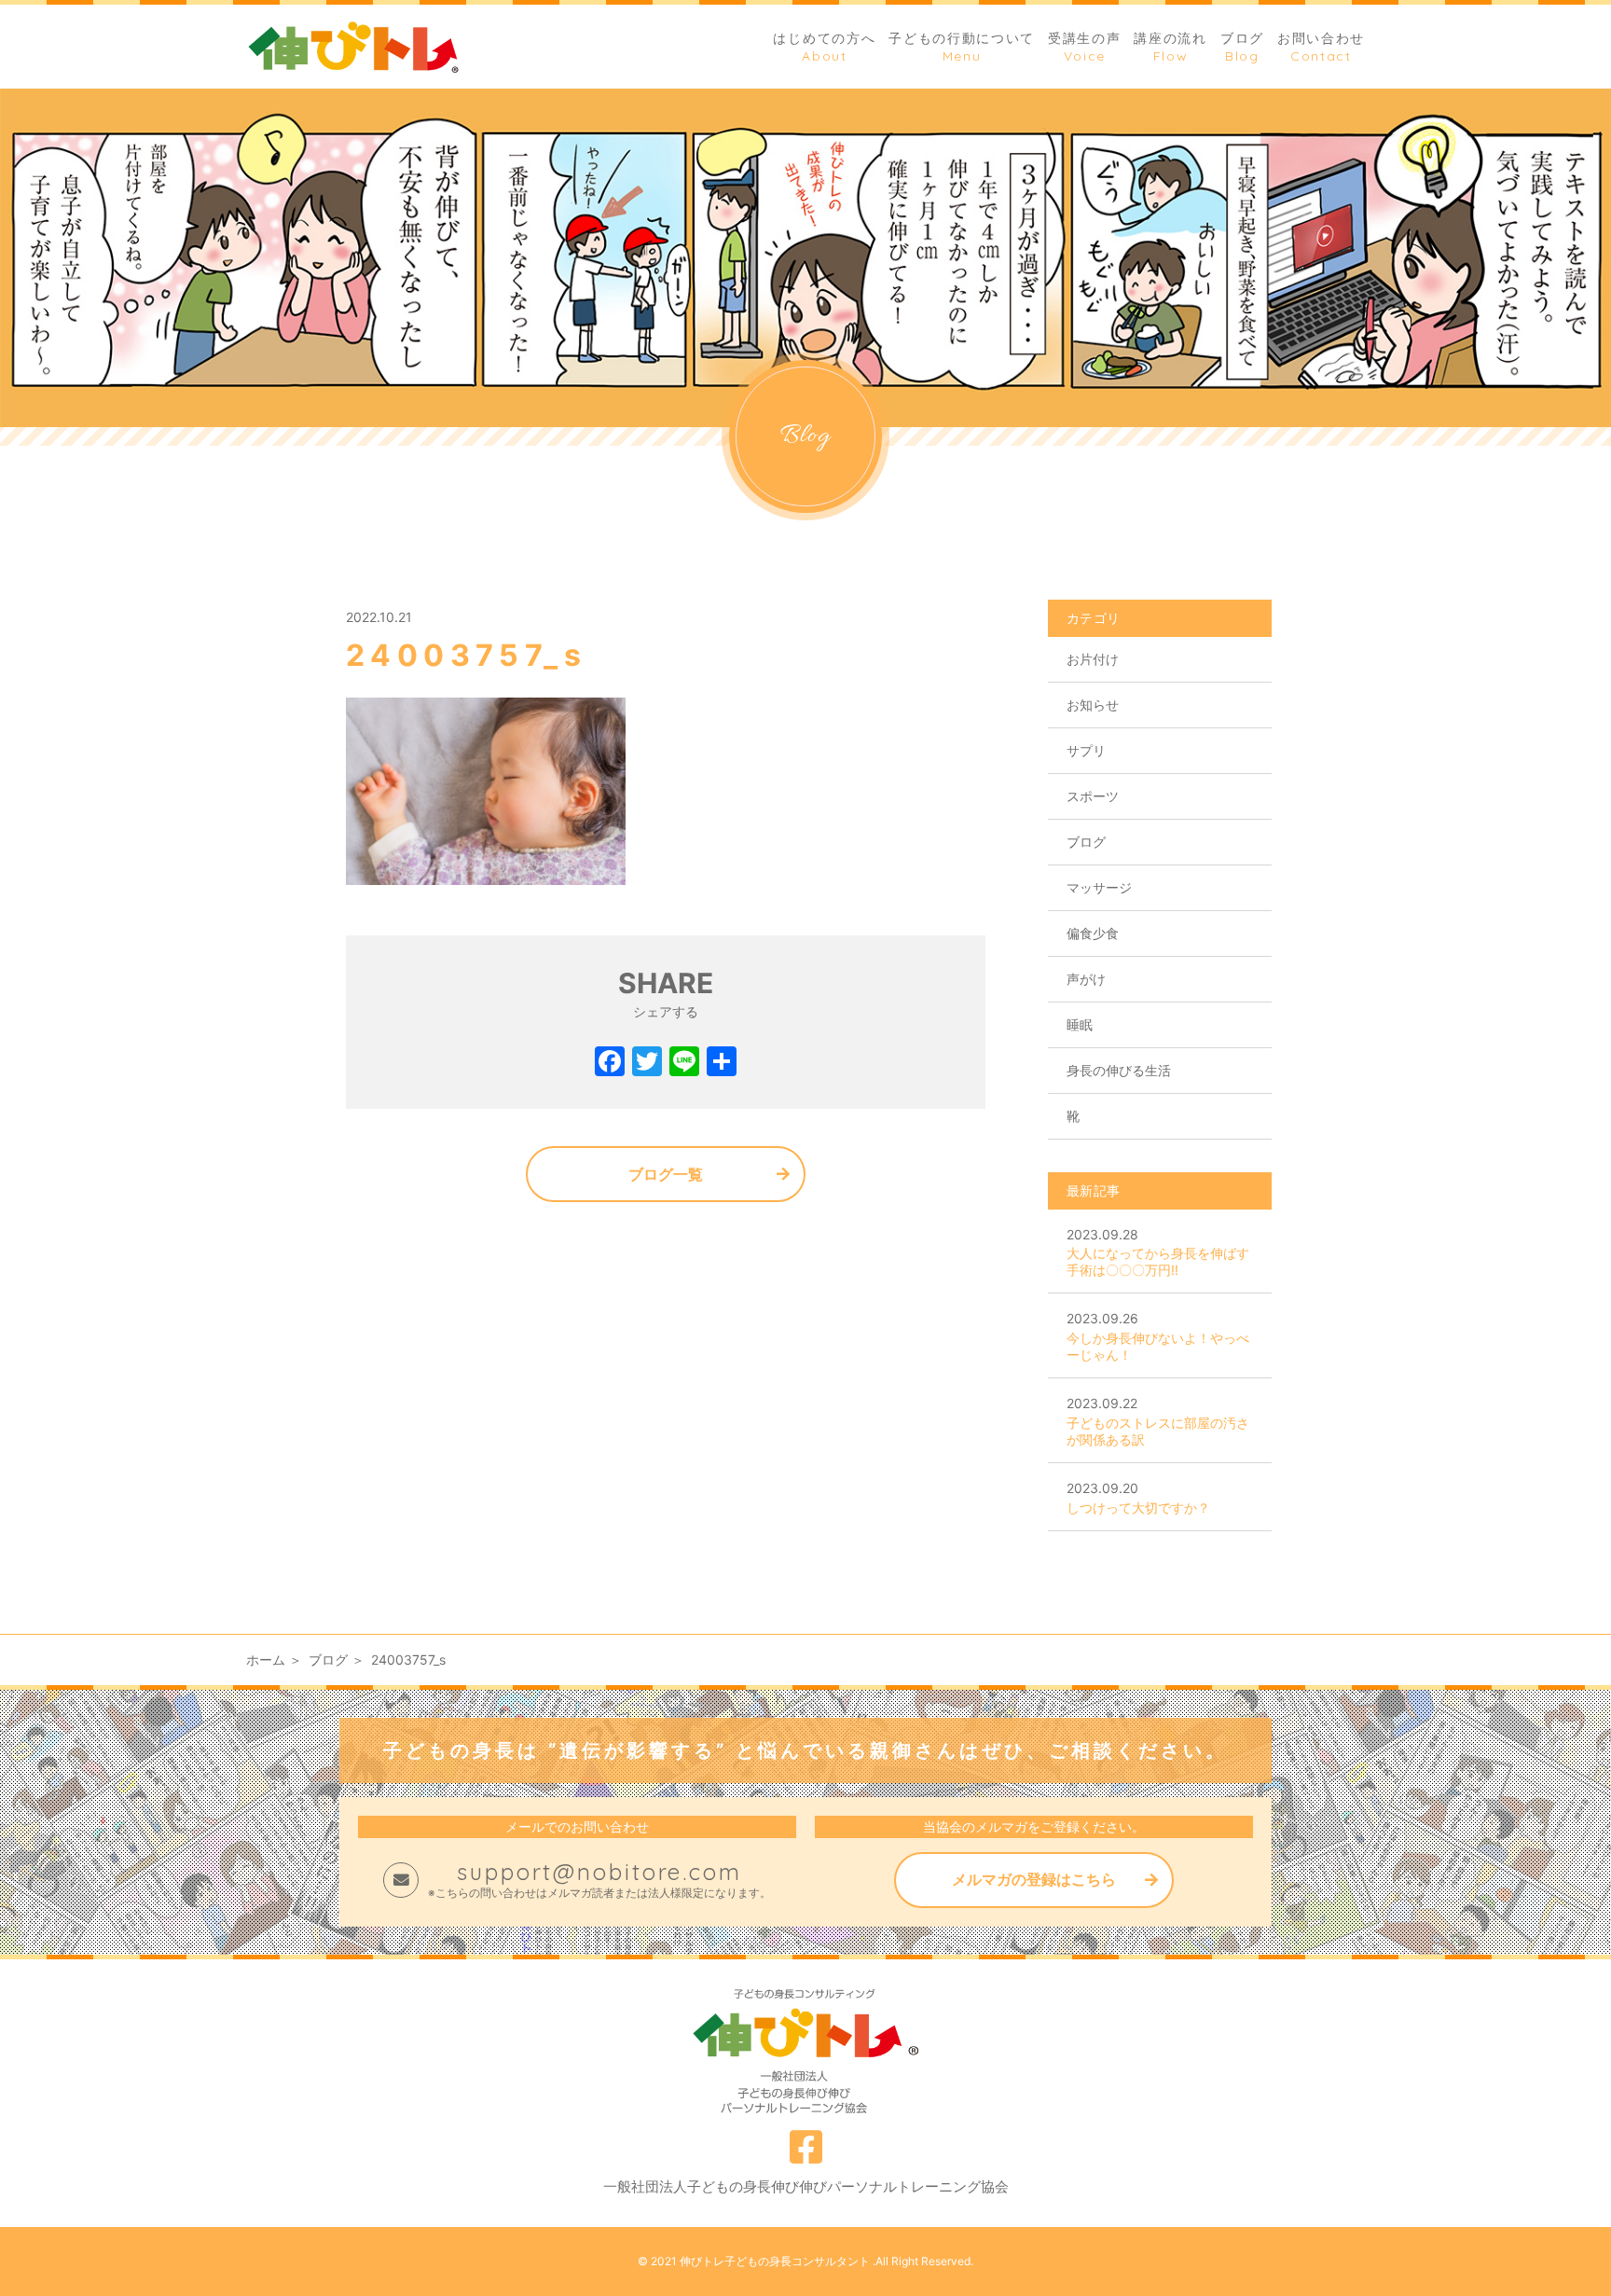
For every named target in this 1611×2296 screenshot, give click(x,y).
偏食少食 (1093, 933)
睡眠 (1080, 1024)
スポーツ (1093, 796)
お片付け (1093, 659)
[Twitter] (647, 1064)
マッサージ (1099, 887)
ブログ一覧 (666, 1174)
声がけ (1086, 979)
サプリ (1086, 750)
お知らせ (1093, 705)
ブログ (1086, 842)
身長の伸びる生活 (1119, 1070)
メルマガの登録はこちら (1034, 1879)
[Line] (684, 1064)
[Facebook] (610, 1064)
